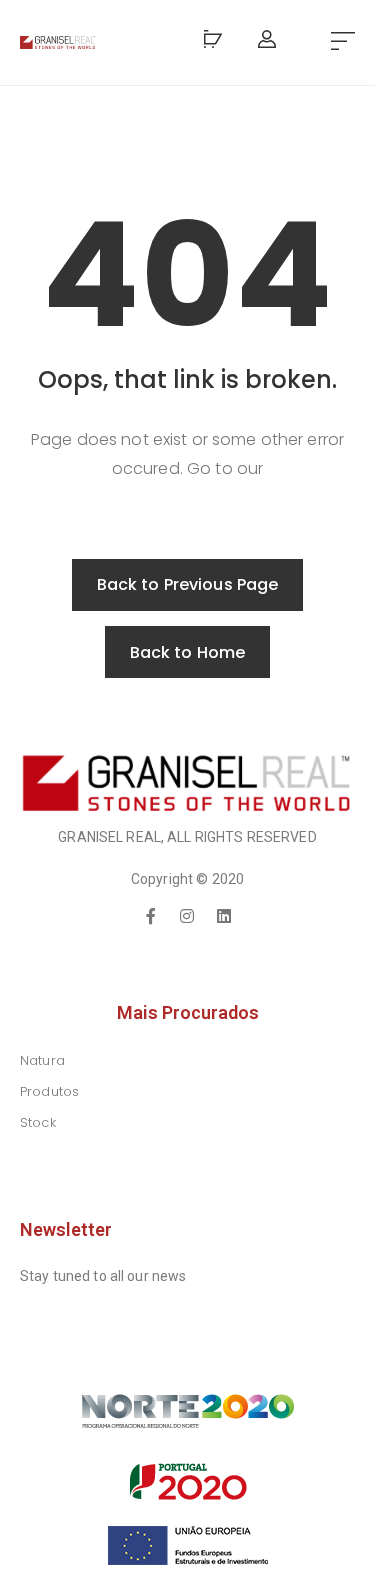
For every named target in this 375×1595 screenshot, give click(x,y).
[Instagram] (188, 916)
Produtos (49, 1091)
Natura (42, 1060)
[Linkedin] (224, 916)
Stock (38, 1122)
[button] (343, 42)
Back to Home (188, 652)
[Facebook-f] (151, 916)
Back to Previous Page (188, 584)
